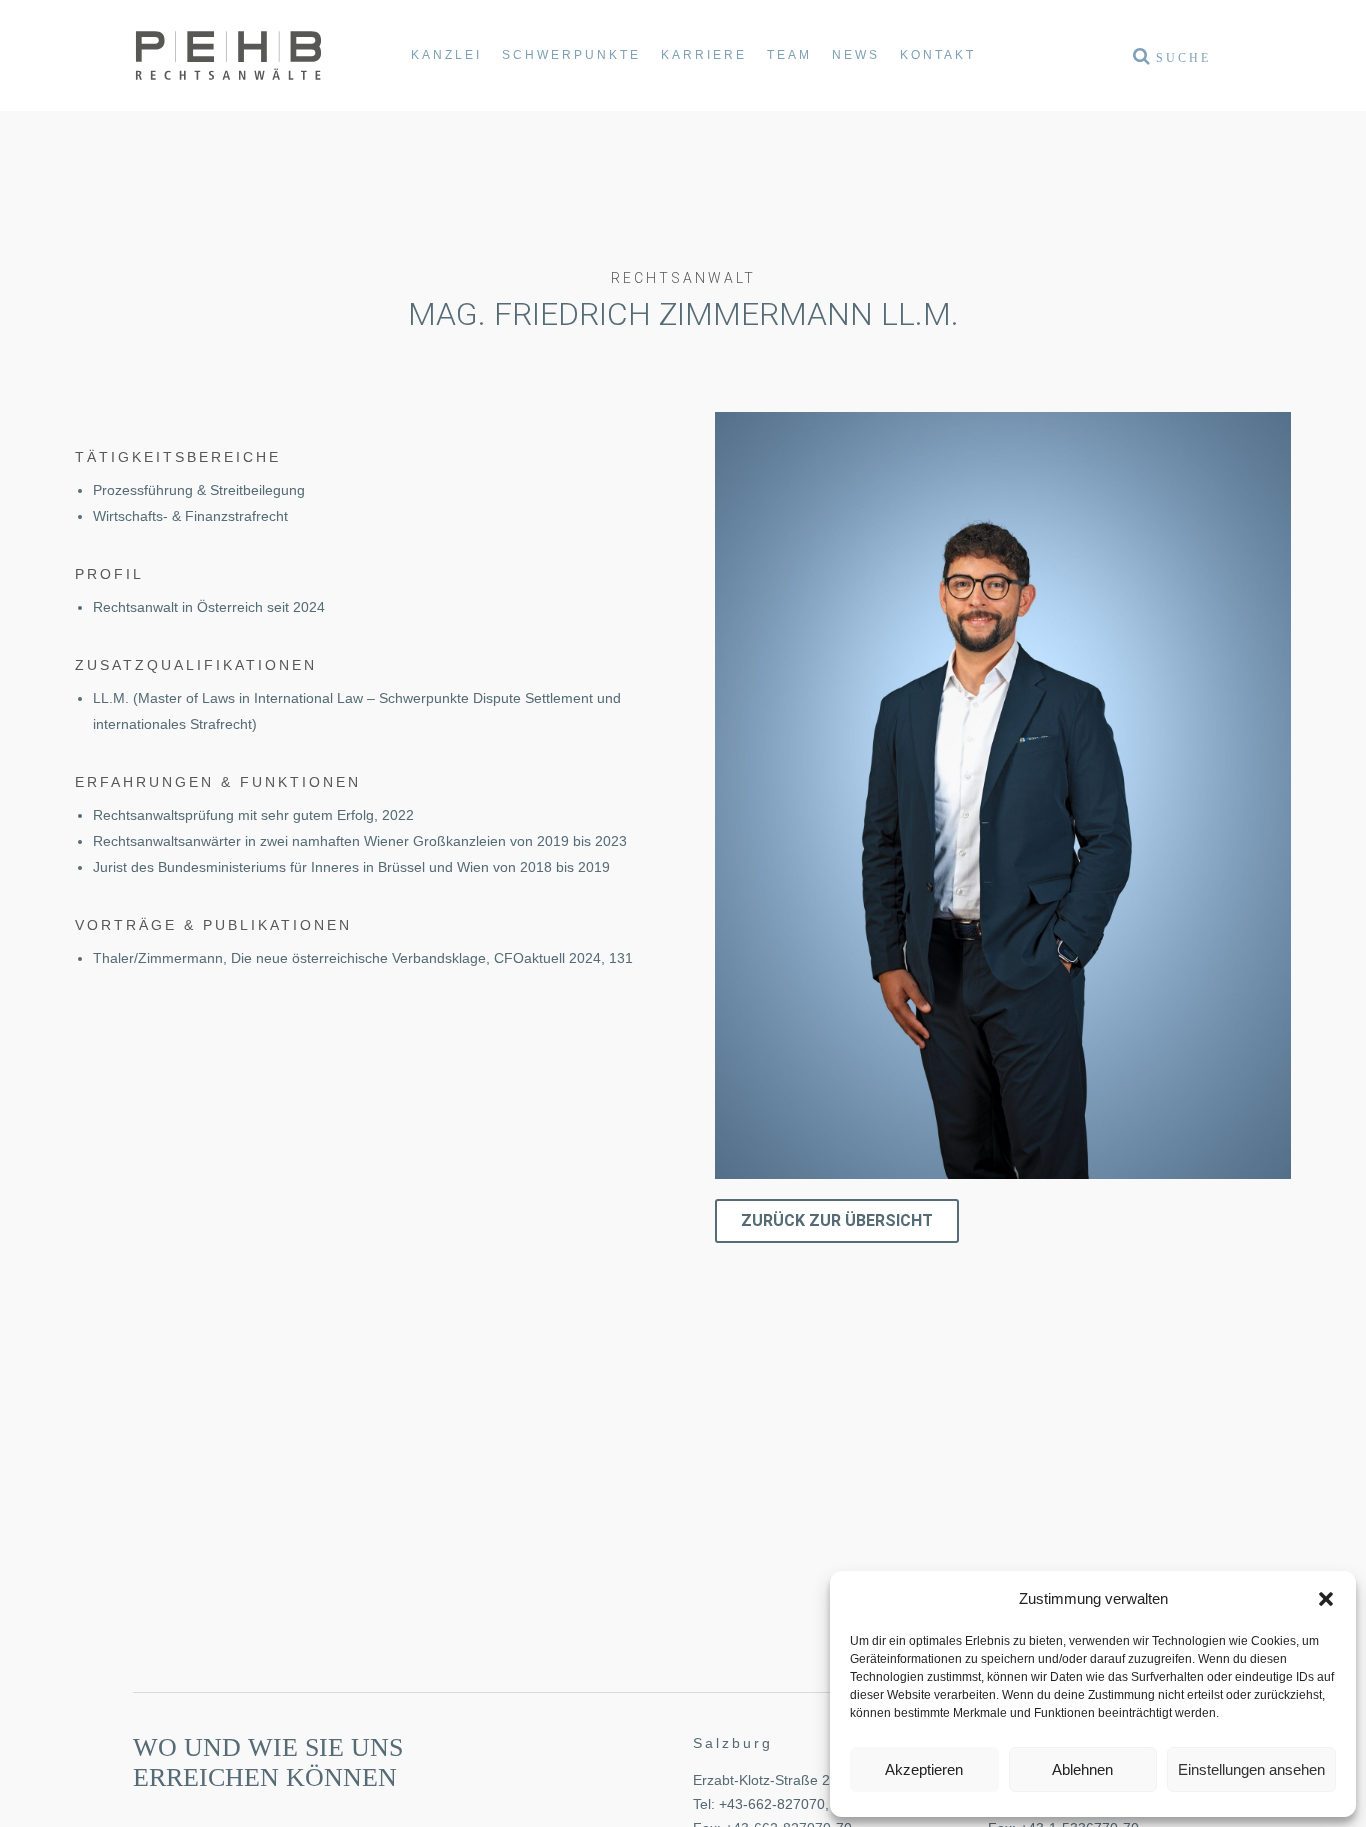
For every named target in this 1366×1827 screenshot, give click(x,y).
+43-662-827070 (772, 1804)
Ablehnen (1082, 1769)
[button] (1326, 1599)
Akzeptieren (924, 1769)
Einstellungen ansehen (1251, 1769)
